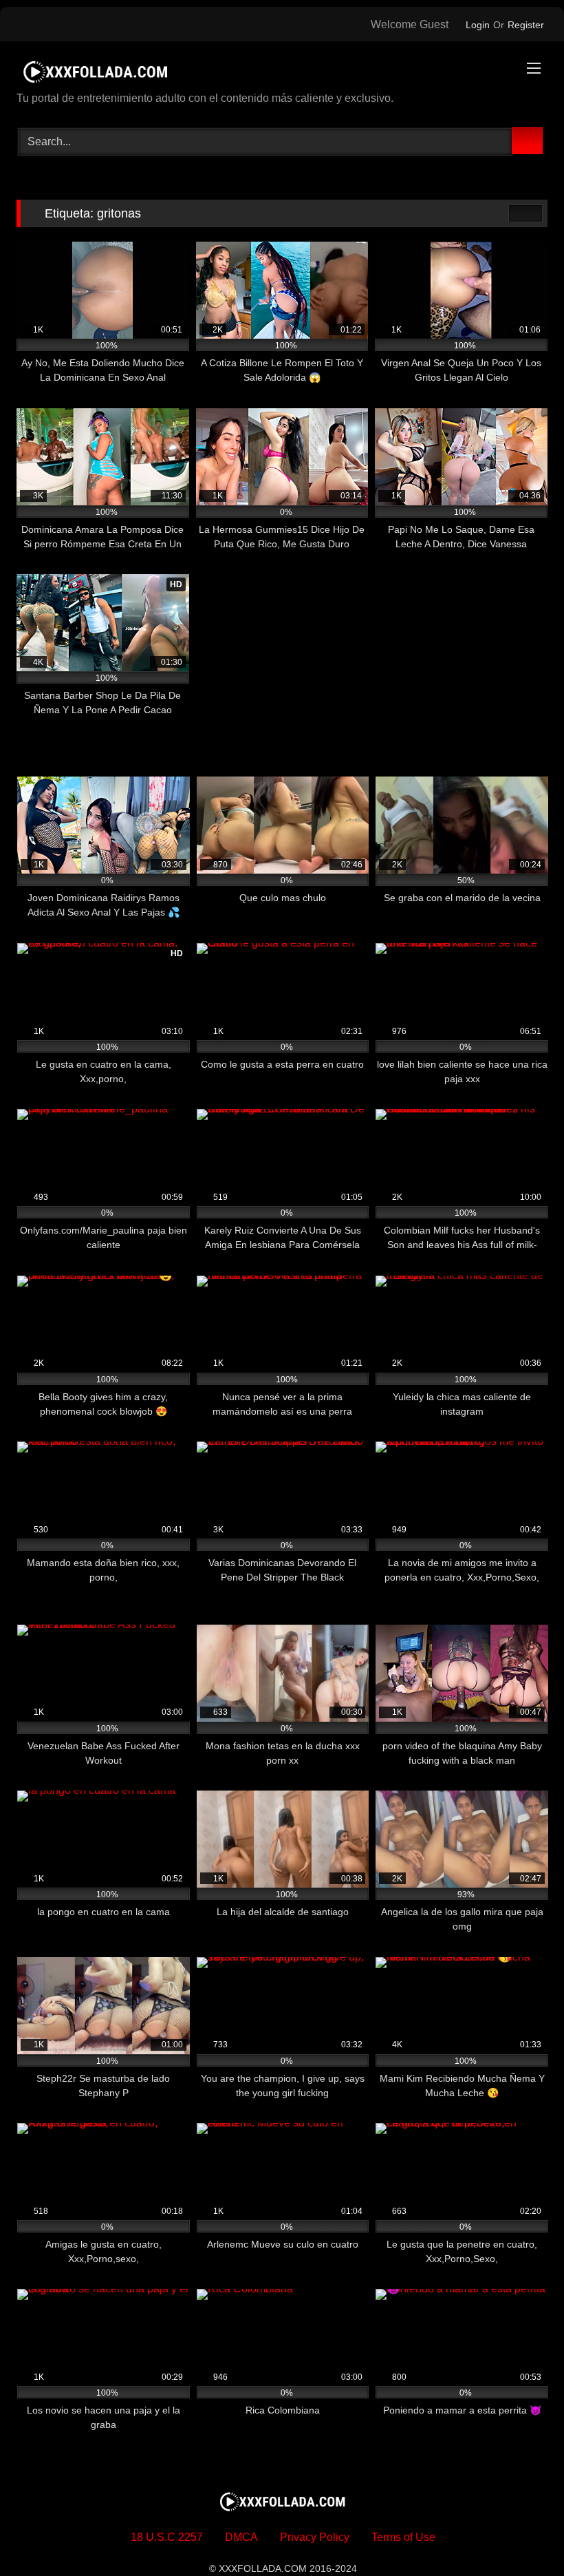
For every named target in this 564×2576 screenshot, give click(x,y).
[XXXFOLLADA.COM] (282, 71)
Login (478, 25)
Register (526, 25)
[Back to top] (523, 2535)
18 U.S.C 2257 (167, 2537)
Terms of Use (403, 2537)
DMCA (241, 2537)
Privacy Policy (315, 2537)
